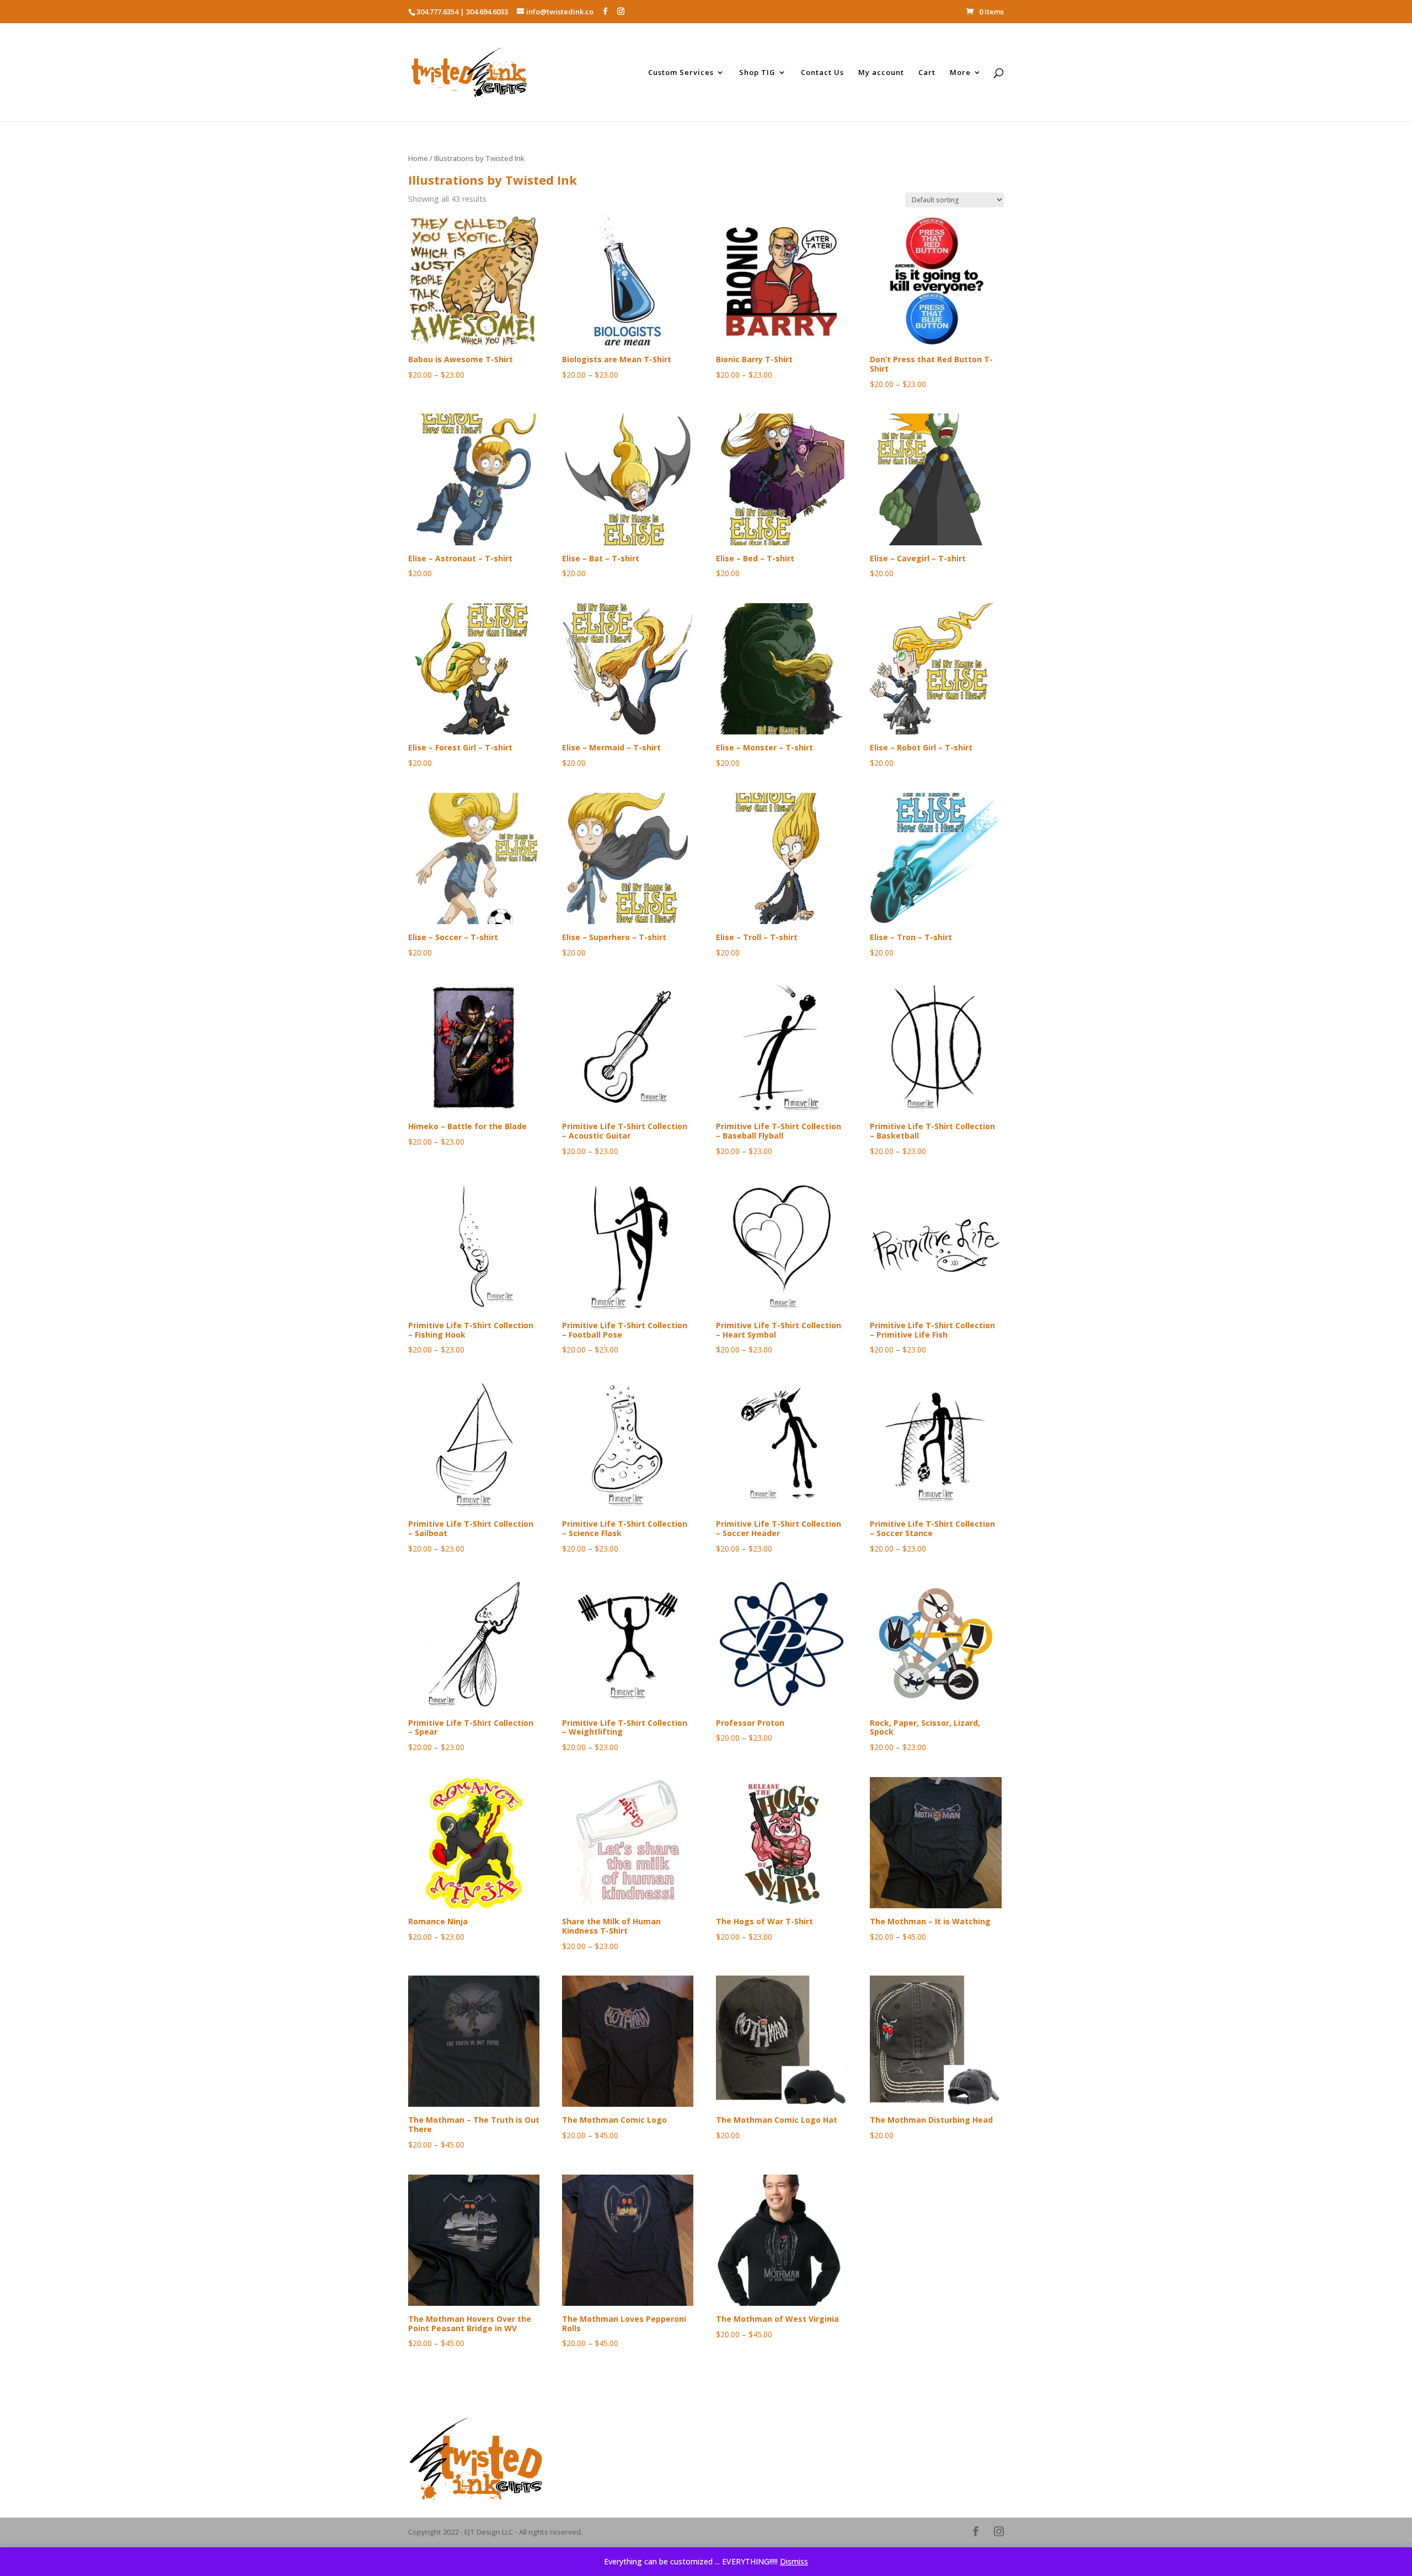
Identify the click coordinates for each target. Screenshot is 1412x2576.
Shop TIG (757, 73)
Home (418, 158)
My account (881, 73)
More (960, 73)
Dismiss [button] (794, 2561)
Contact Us (822, 73)
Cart (927, 73)
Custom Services (681, 73)
